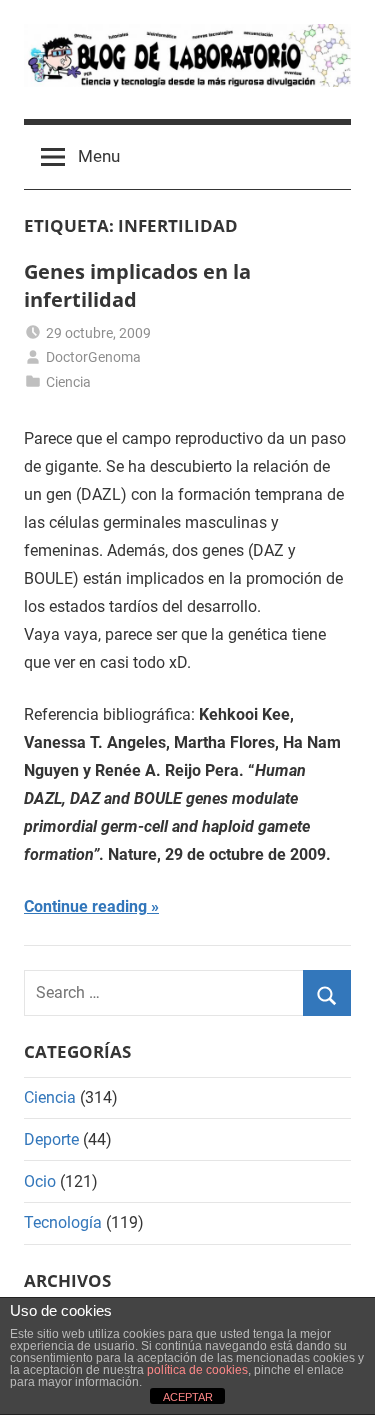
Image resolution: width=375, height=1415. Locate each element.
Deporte (51, 1139)
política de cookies (197, 1370)
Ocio (40, 1181)
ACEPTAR (188, 1397)
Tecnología (63, 1222)
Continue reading (85, 906)
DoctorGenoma (93, 357)
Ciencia (68, 382)
